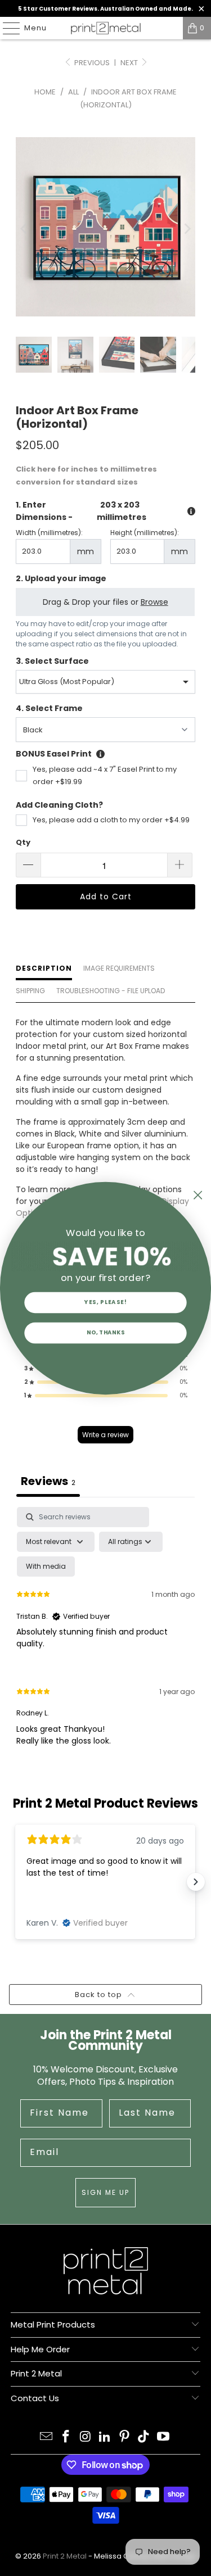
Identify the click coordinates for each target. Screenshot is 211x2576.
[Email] (47, 2437)
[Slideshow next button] (196, 1882)
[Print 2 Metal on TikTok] (144, 2437)
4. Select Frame (49, 708)
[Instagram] (86, 2437)
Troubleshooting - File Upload (111, 991)
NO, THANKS (106, 1332)
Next (130, 63)
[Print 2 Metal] (106, 28)
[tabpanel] (105, 1636)
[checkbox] (46, 1567)
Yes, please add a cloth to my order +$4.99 (111, 820)
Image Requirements (119, 968)
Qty (23, 842)
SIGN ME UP (105, 2192)
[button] (106, 1396)
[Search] (169, 28)
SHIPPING (30, 991)
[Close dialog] (198, 1195)
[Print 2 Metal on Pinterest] (124, 2437)
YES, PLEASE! (105, 1302)
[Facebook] (66, 2437)
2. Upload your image (61, 578)
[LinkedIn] (105, 2437)
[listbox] (105, 682)
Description (44, 968)
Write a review (105, 1435)
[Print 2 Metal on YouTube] (164, 2437)
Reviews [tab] (48, 1481)
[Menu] (6, 28)
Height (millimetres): (145, 533)
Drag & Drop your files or (105, 601)
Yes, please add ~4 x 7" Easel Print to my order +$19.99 (105, 775)
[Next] (187, 228)
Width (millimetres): (49, 533)
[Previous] (24, 228)
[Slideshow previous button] (15, 1882)
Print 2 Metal (65, 2556)
